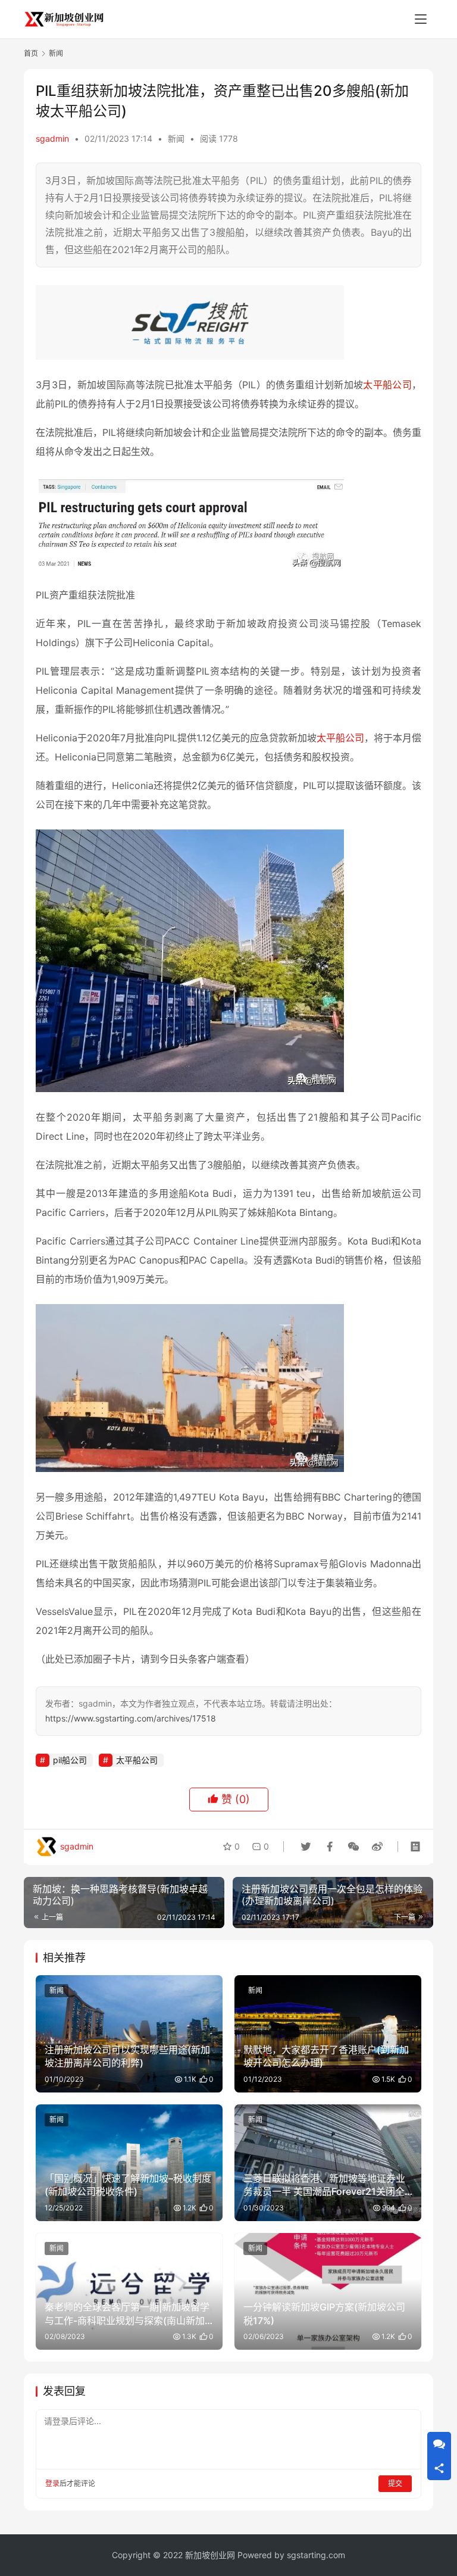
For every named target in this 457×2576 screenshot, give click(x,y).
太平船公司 (387, 385)
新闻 (176, 138)
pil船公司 (70, 1760)
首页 (31, 53)
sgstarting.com (316, 2555)
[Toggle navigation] (421, 19)
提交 (395, 2483)
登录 (52, 2483)
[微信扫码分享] (353, 1847)
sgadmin (52, 138)
